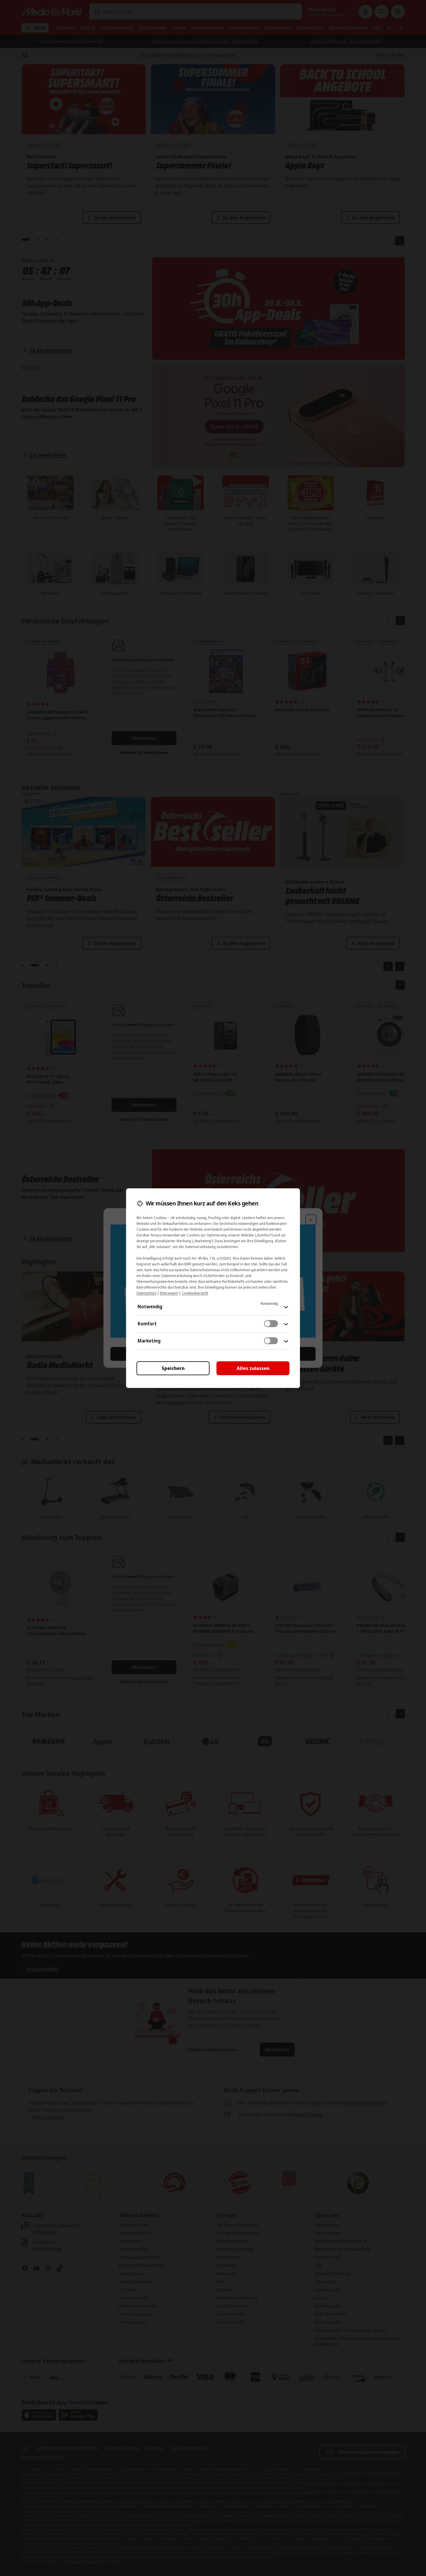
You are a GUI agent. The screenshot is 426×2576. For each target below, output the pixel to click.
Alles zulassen (253, 1368)
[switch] (271, 1324)
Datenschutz (146, 1293)
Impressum (169, 1293)
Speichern (173, 1368)
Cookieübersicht (195, 1293)
